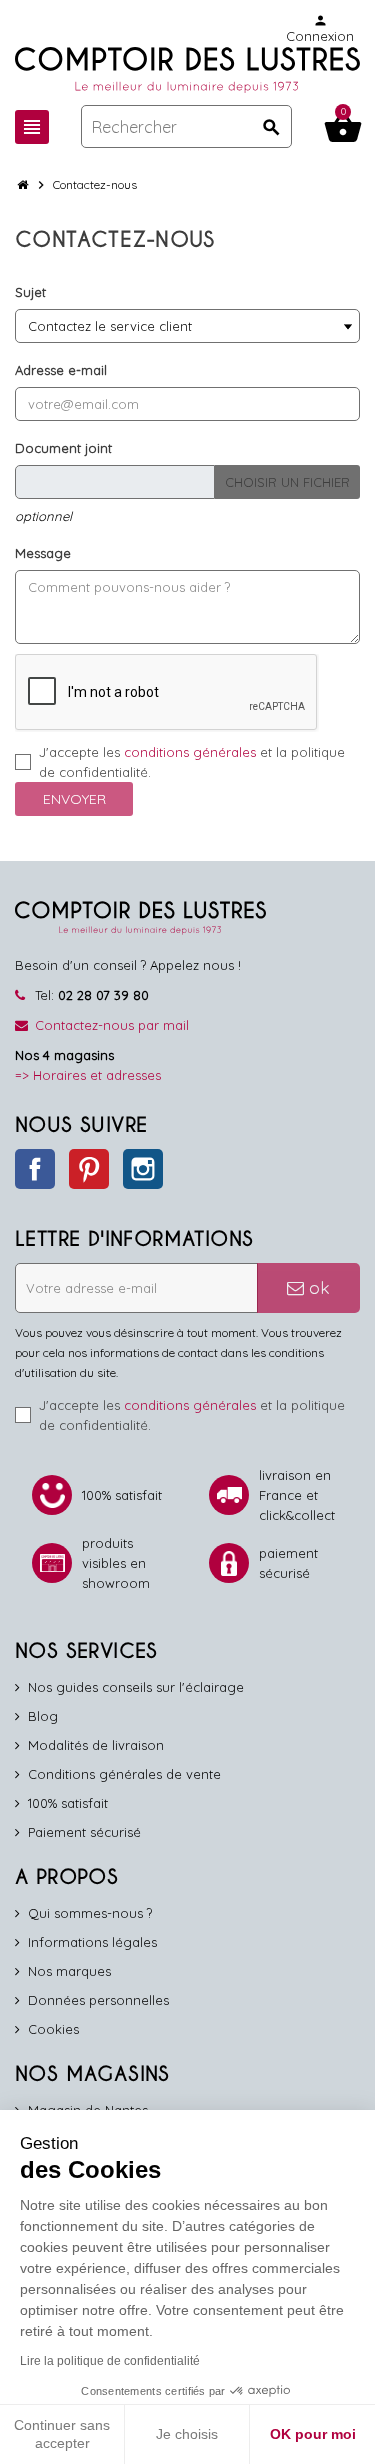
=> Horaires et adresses (88, 1075)
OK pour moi (313, 2434)
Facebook (35, 1169)
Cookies (53, 2029)
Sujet (30, 292)
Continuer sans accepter (62, 2434)
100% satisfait (68, 1803)
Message (43, 553)
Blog (43, 1716)
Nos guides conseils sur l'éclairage (136, 1687)
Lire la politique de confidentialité (110, 2361)
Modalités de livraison (96, 1745)
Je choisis (187, 2434)
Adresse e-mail (61, 370)
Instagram (143, 1169)
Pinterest (89, 1169)
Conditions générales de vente (124, 1774)
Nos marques (69, 1971)
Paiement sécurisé (84, 1832)
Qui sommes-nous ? (90, 1913)
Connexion (320, 28)
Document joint (63, 448)
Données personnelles (98, 2000)
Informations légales (92, 1942)
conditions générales (190, 752)
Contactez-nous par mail (112, 1025)
